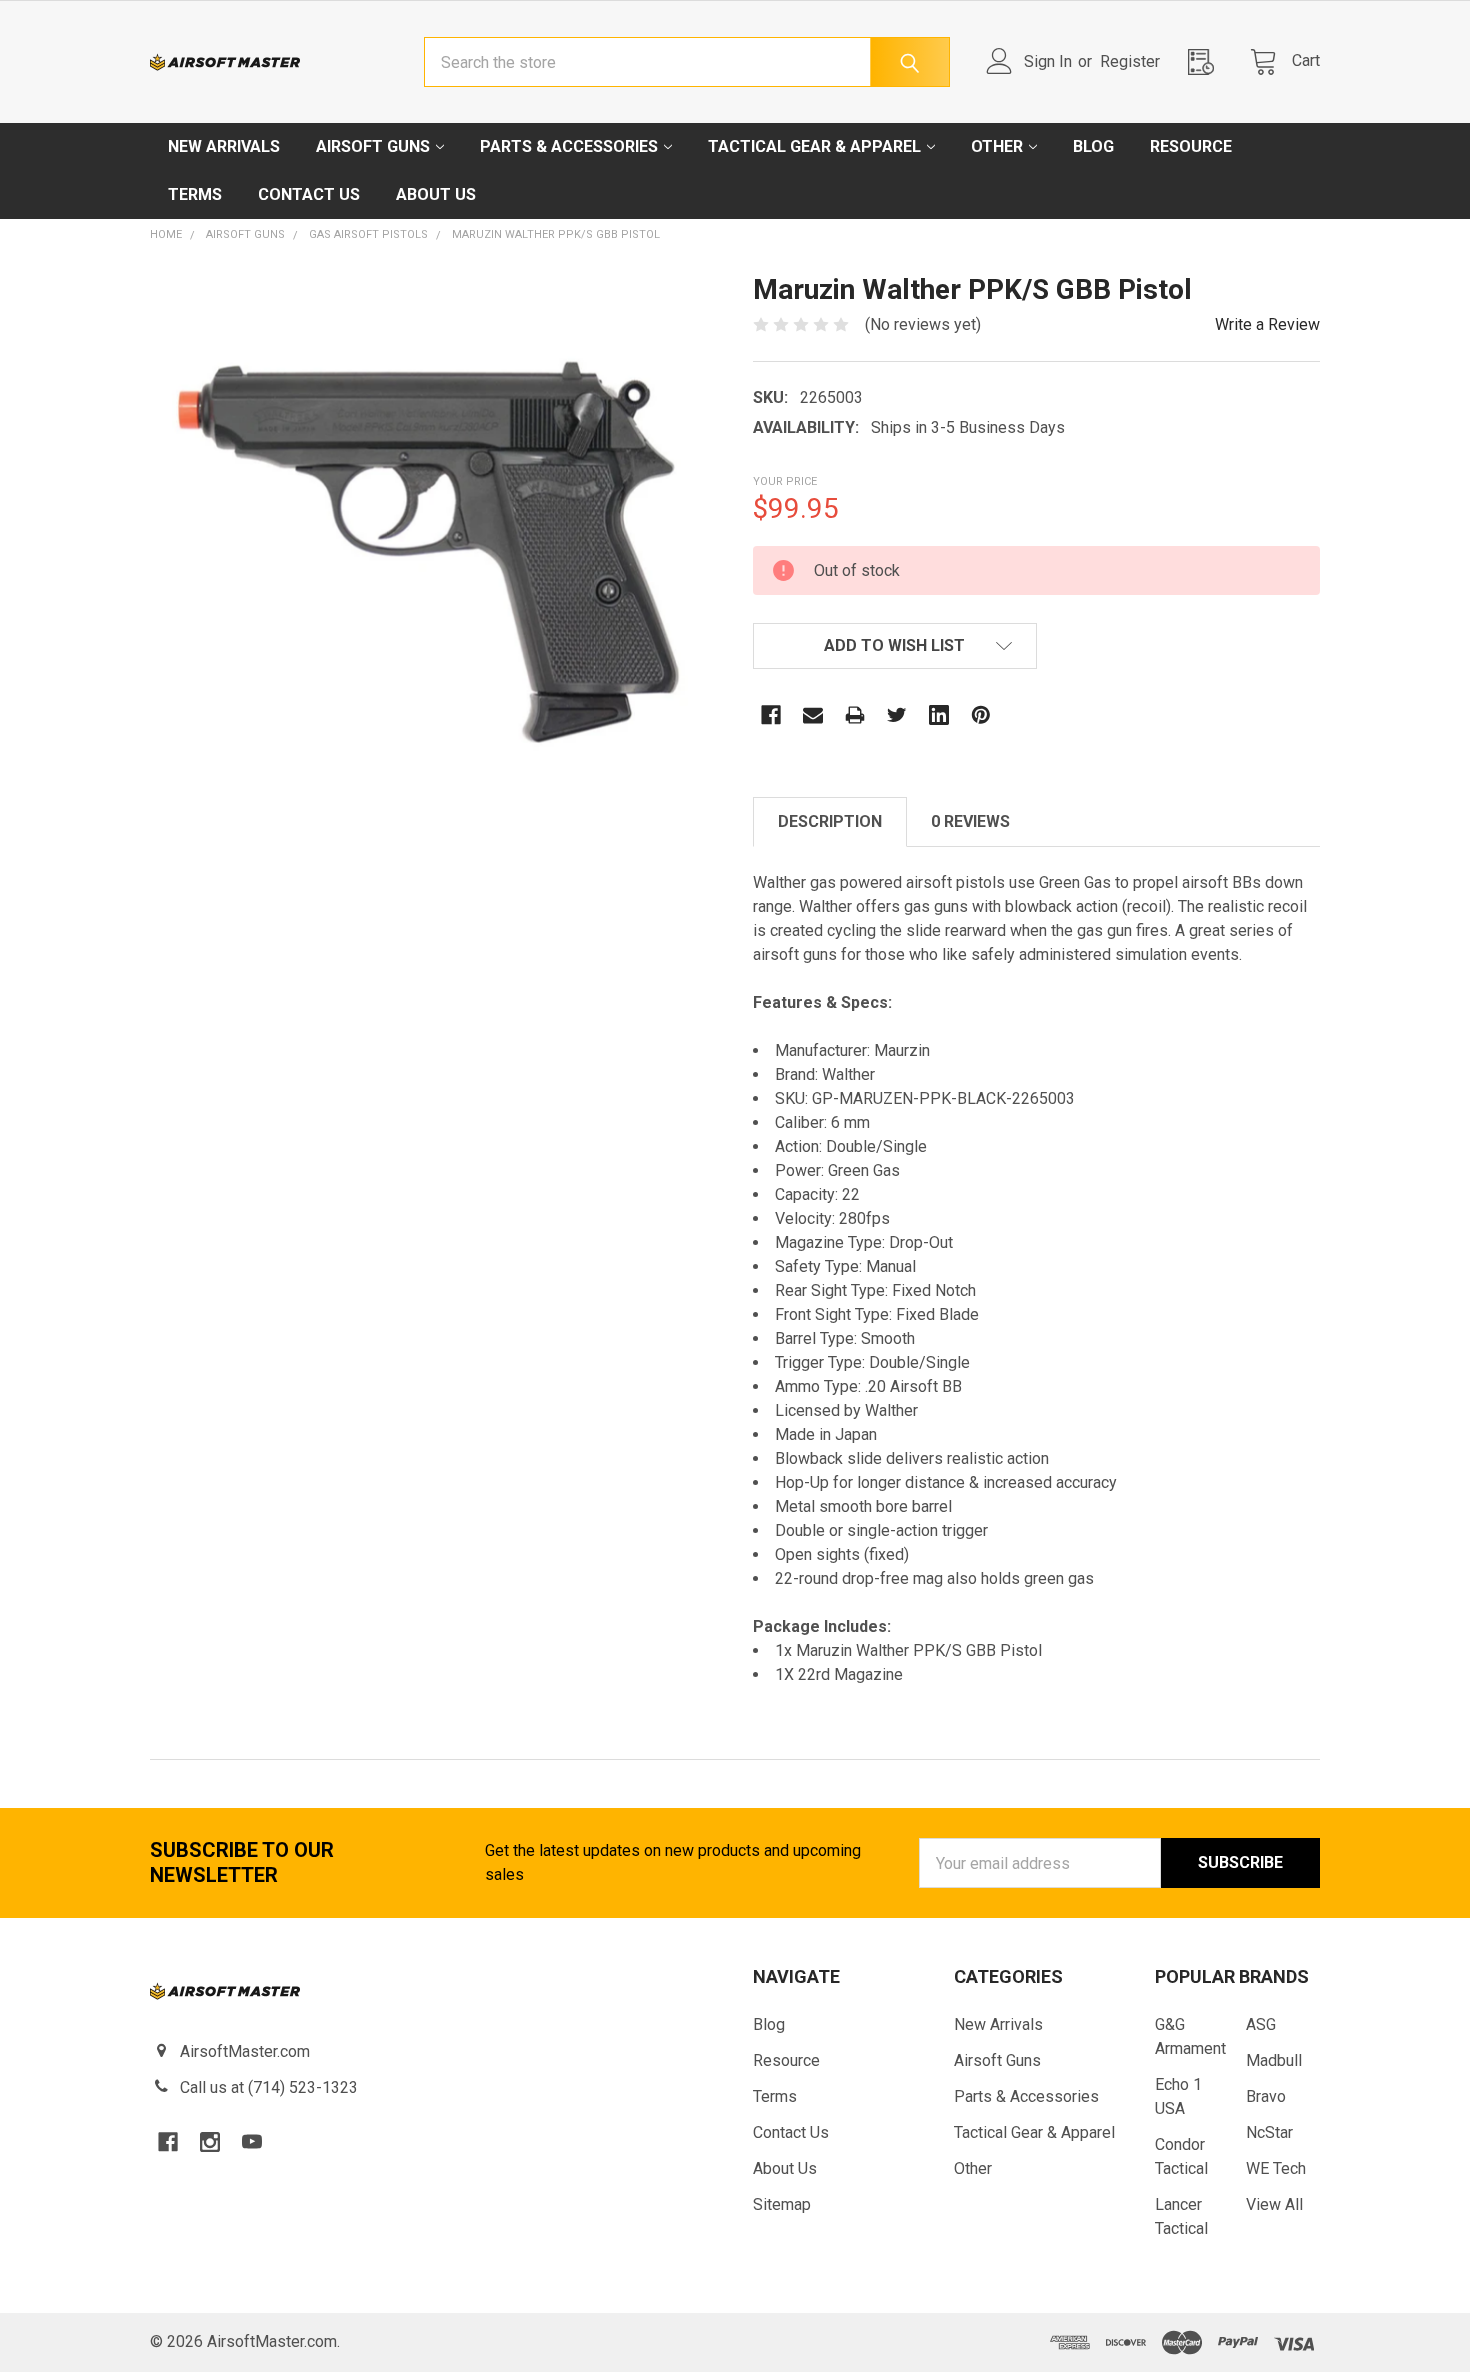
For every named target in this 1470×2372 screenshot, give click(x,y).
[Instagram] (210, 2142)
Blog (1093, 146)
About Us (436, 194)
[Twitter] (897, 715)
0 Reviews (970, 821)
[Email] (813, 715)
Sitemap (782, 2204)
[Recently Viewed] (1207, 61)
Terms (195, 194)
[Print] (855, 715)
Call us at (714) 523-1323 (269, 2087)
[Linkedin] (939, 715)
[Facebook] (771, 715)
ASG (1261, 2024)
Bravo (1266, 2096)
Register (1130, 61)
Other (997, 146)
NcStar (1269, 2132)
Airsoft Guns (373, 146)
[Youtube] (252, 2142)
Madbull (1274, 2060)
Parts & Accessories (569, 146)
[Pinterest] (981, 715)
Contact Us (309, 194)
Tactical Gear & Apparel (814, 146)
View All (1274, 2204)
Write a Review (1267, 324)
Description (830, 821)
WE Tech (1276, 2168)
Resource (1191, 146)
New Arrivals (224, 146)
